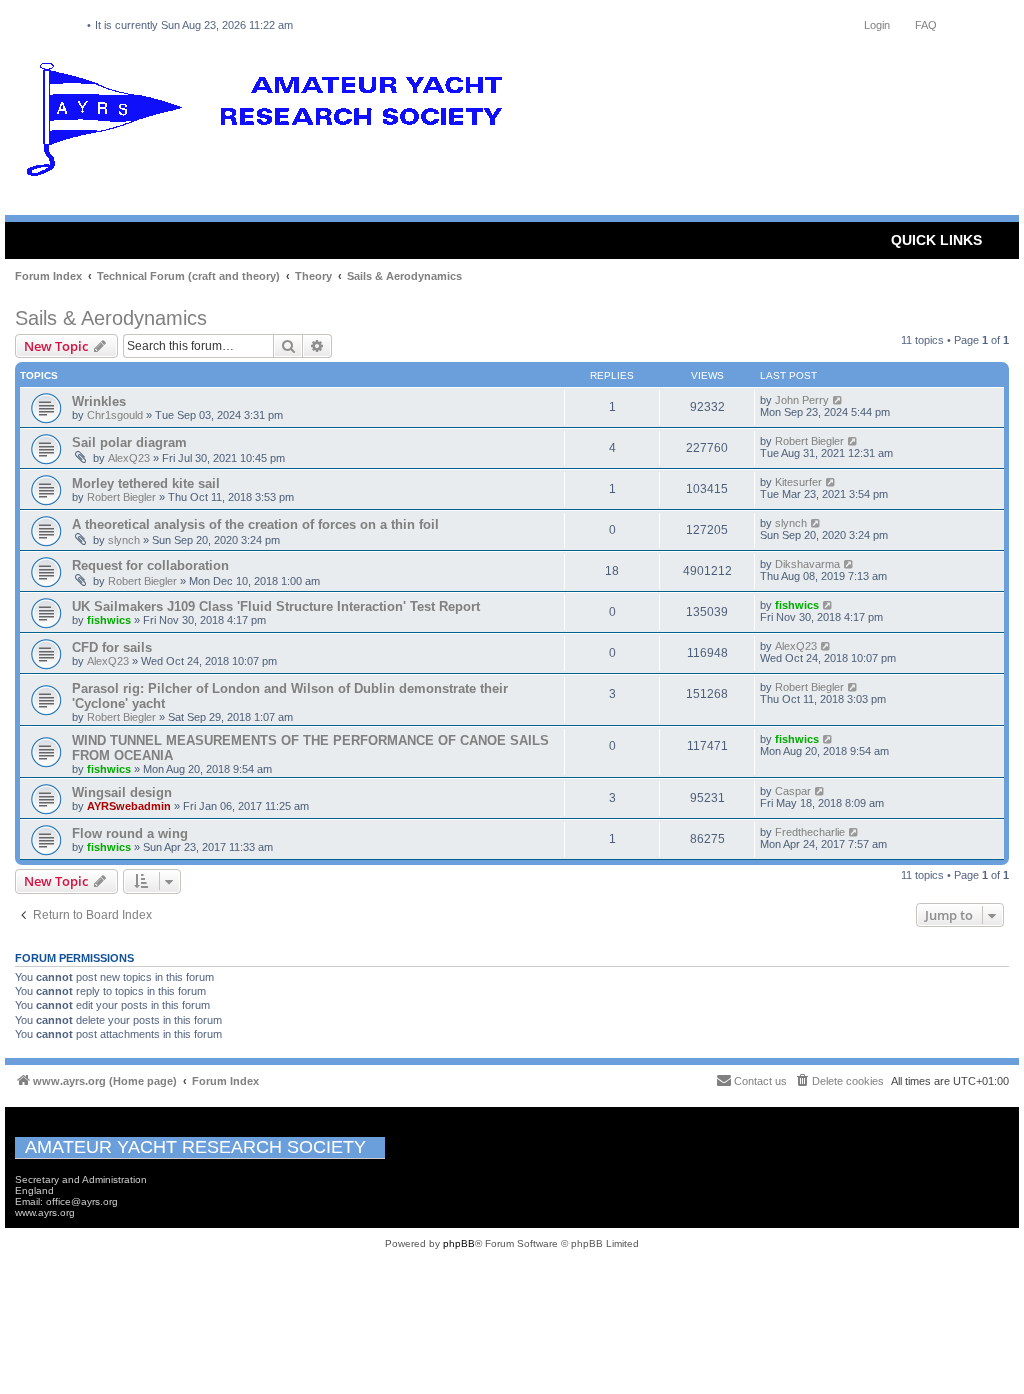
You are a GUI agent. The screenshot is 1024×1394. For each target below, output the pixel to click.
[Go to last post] (838, 400)
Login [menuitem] (877, 25)
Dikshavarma (807, 564)
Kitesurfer (798, 482)
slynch (124, 540)
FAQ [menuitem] (926, 25)
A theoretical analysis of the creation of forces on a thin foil (255, 524)
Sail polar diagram (129, 442)
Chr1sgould (115, 415)
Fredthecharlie (810, 832)
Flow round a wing (130, 833)
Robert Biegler (809, 441)
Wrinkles (99, 401)
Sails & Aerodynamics (111, 318)
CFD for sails (112, 647)
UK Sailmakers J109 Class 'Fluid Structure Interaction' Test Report (276, 606)
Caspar (793, 791)
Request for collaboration (150, 565)
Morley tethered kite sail (146, 483)
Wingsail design (122, 792)
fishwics (109, 620)
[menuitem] (839, 1081)
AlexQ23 (129, 458)
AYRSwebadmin (129, 806)
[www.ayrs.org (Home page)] (271, 124)
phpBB (459, 1243)
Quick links (936, 240)
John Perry (802, 400)
